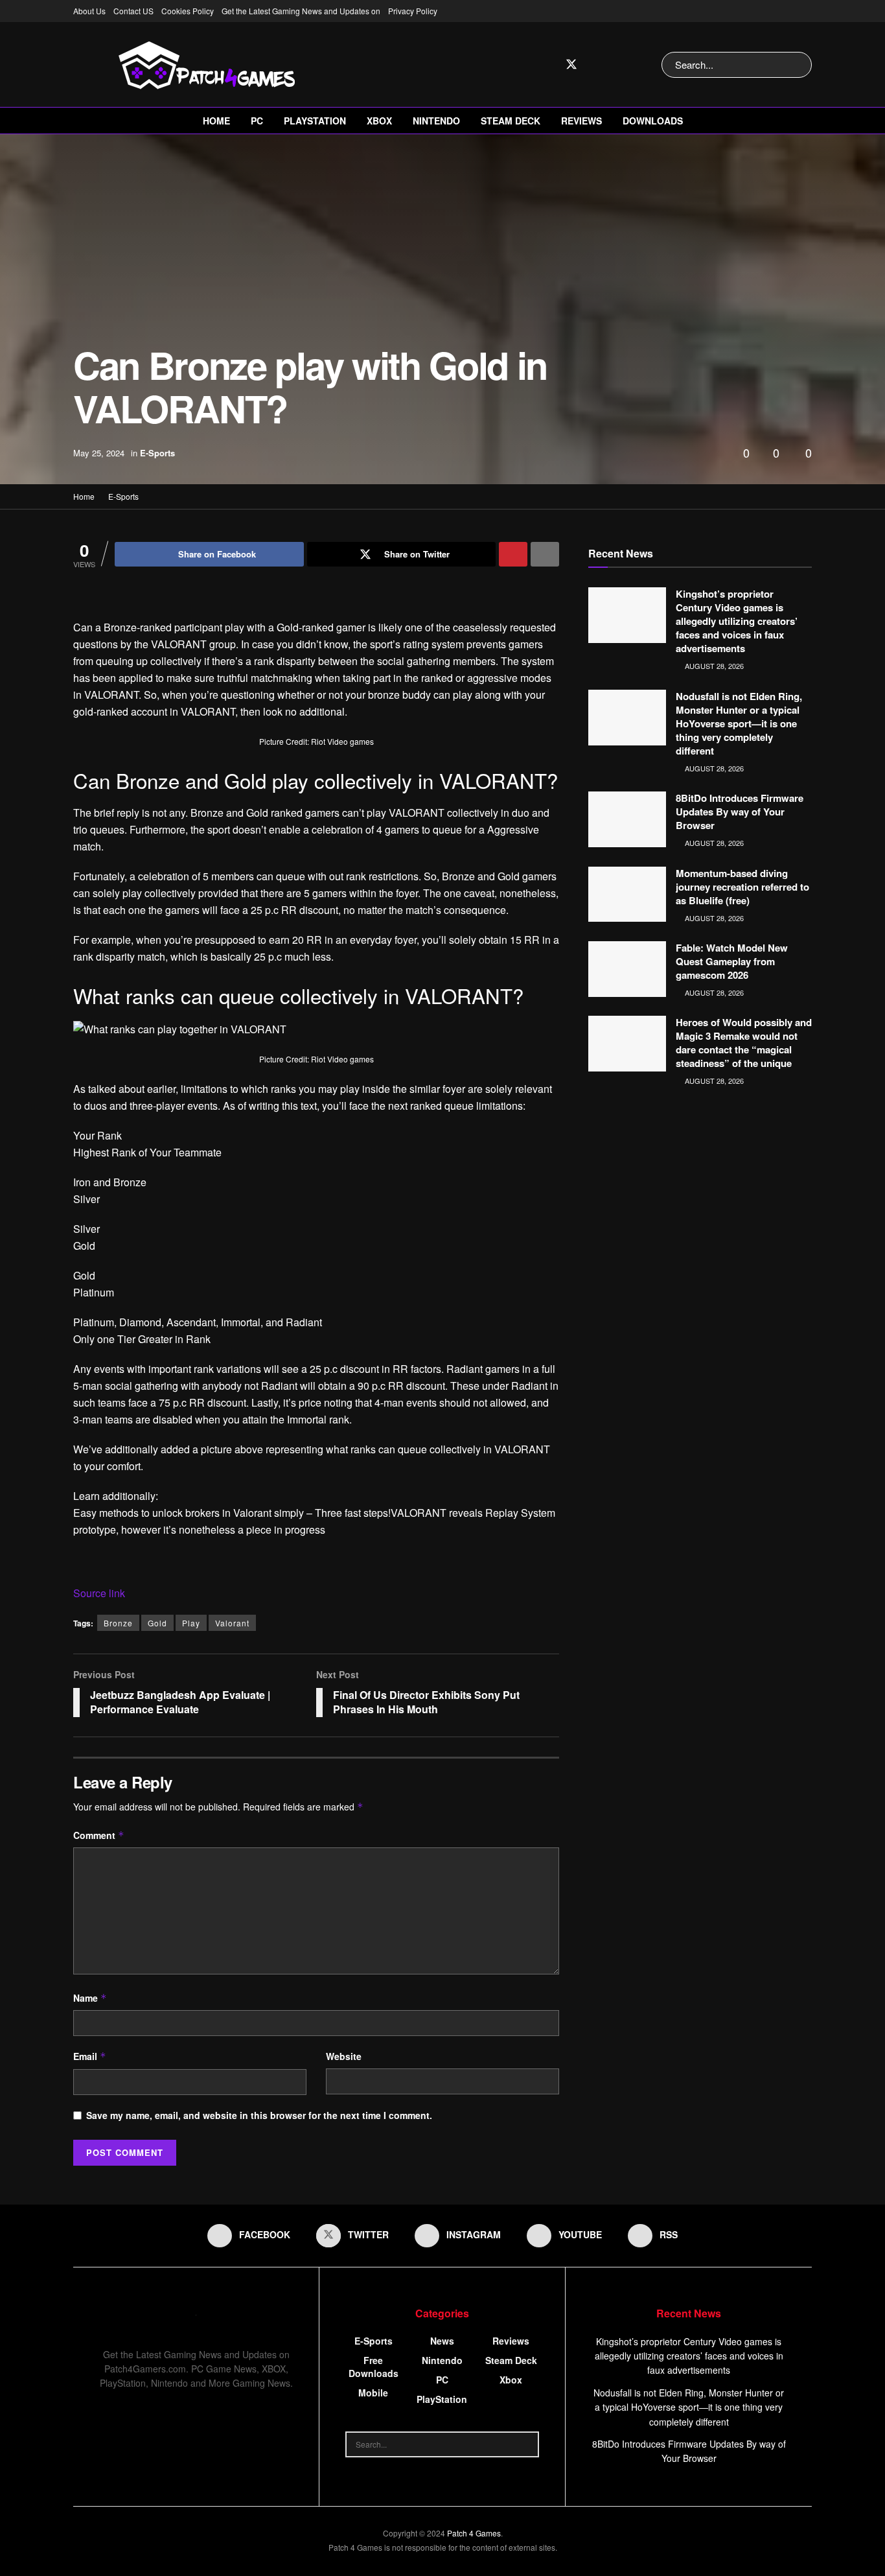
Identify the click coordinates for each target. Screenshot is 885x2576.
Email (90, 2056)
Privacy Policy (413, 11)
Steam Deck (511, 121)
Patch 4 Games (474, 2533)
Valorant (232, 1623)
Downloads (653, 121)
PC (257, 121)
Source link (99, 1593)
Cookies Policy (188, 11)
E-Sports (157, 453)
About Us (89, 11)
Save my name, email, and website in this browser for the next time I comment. (259, 2115)
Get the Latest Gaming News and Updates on (301, 11)
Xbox (379, 121)
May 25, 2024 (99, 453)
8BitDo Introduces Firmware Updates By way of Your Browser (740, 812)
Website (344, 2056)
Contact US (133, 11)
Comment (99, 1835)
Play (191, 1623)
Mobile (373, 2393)
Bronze (118, 1623)
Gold (157, 1623)
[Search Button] (799, 65)
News (442, 2341)
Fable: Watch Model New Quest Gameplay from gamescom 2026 (732, 961)
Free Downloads (374, 2367)
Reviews (581, 121)
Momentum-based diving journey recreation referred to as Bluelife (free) (742, 887)
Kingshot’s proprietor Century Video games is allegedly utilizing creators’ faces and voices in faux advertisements (737, 621)
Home (216, 121)
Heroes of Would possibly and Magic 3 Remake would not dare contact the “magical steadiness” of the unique (744, 1043)
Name (90, 1998)
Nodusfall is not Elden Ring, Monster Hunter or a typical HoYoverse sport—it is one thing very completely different (739, 723)
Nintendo (436, 121)
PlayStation (315, 121)
